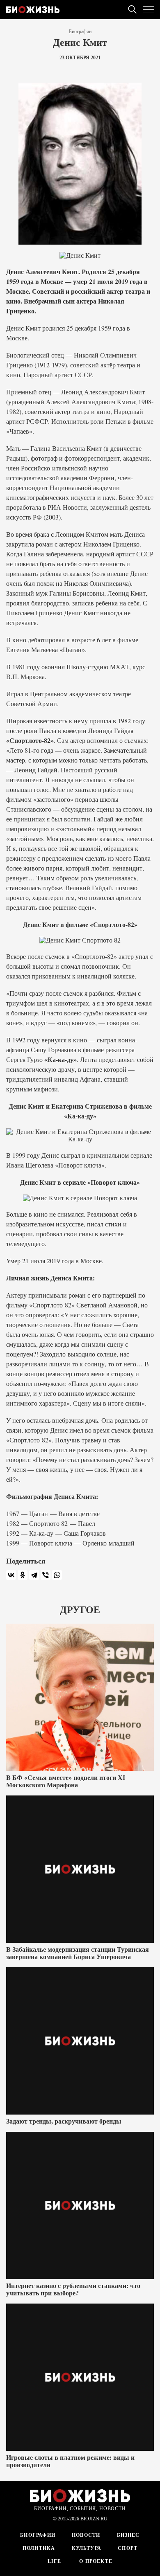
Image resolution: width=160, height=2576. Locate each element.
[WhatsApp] (57, 1575)
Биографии (80, 31)
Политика (39, 2548)
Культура (87, 2548)
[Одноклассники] (23, 1575)
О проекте (95, 2561)
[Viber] (46, 1575)
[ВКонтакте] (11, 1575)
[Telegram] (34, 1575)
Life (54, 2561)
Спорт (128, 2548)
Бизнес (128, 2535)
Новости (86, 2535)
